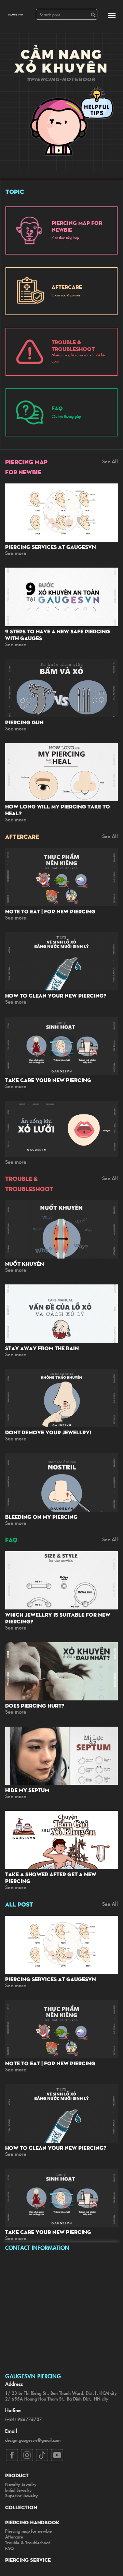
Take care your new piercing (48, 1080)
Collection (21, 2507)
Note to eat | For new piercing (50, 911)
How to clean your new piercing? (56, 996)
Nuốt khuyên (25, 1264)
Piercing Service (28, 2560)
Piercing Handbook (32, 2522)
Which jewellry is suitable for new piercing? (58, 1618)
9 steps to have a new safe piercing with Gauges (58, 635)
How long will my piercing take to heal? (58, 810)
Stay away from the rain (42, 1348)
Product (17, 2475)
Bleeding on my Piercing (41, 1517)
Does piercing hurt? (35, 1706)
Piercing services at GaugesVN (51, 547)
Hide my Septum (27, 1790)
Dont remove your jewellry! (48, 1432)
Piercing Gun (24, 722)
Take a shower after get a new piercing (51, 1878)
